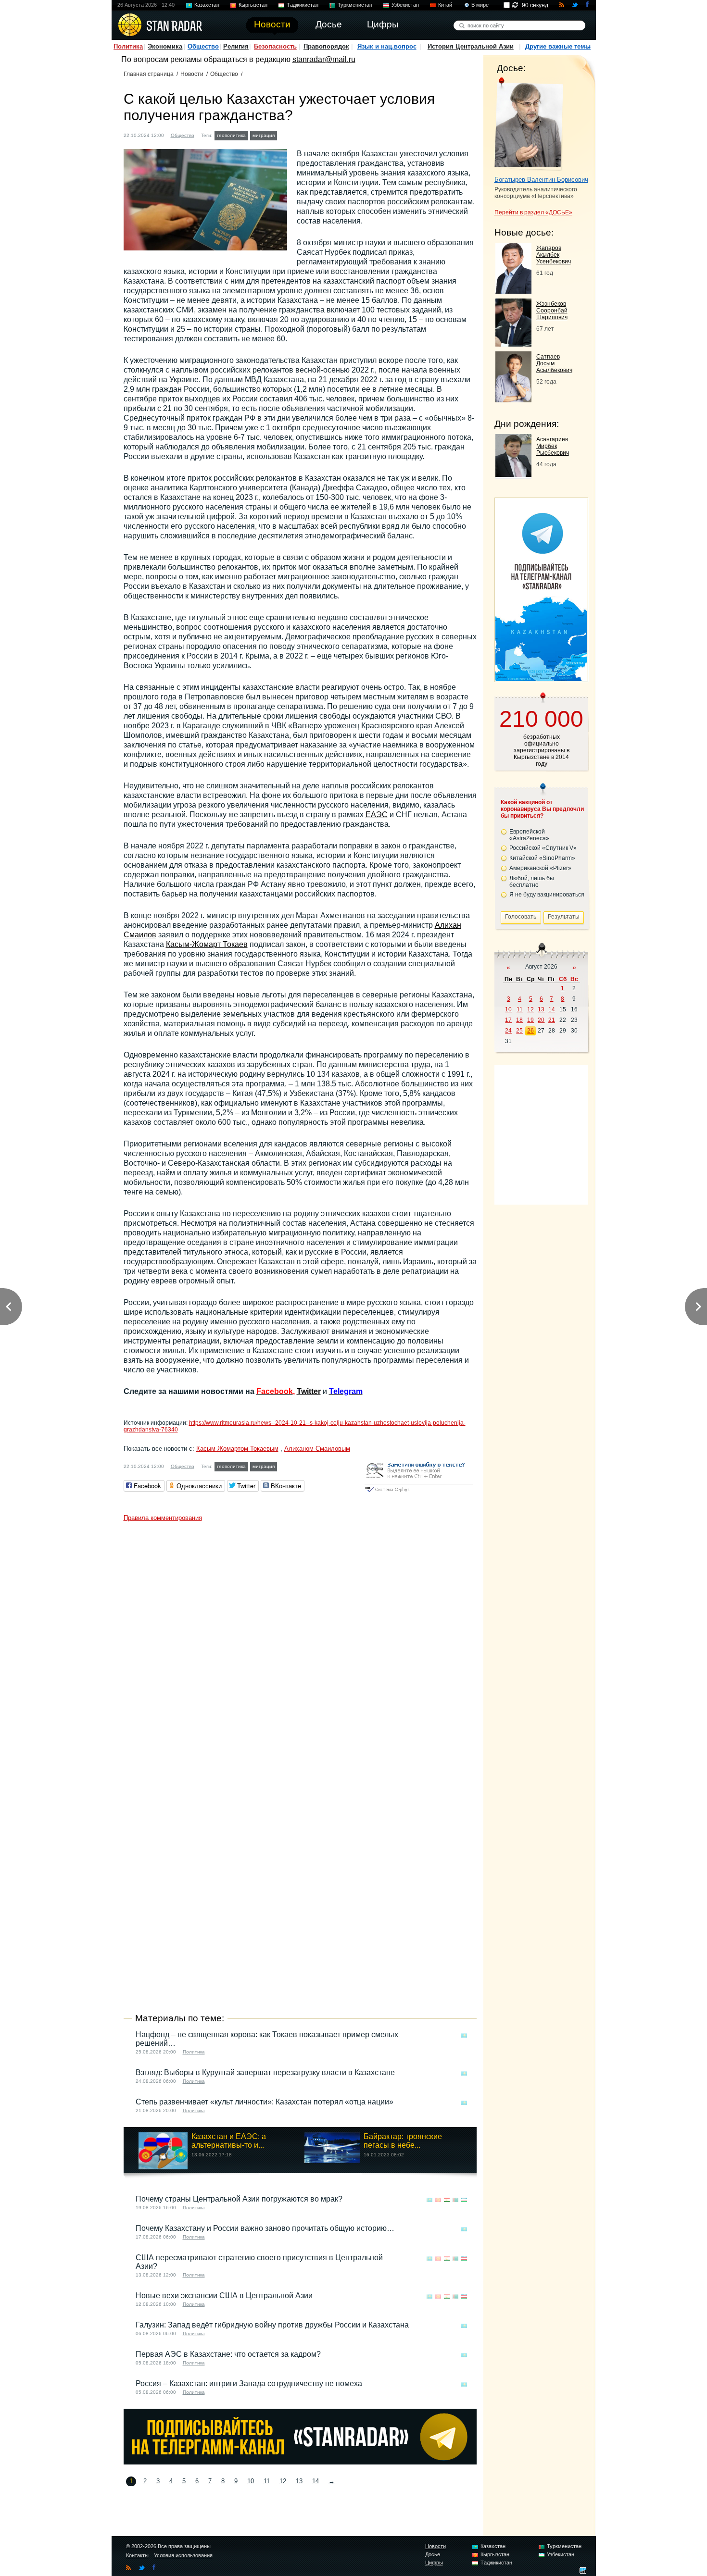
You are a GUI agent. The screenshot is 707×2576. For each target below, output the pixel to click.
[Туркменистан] (455, 2200)
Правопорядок (326, 46)
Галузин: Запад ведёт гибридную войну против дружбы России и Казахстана (272, 2325)
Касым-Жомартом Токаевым (237, 1449)
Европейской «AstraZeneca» (529, 835)
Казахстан (207, 5)
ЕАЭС (377, 815)
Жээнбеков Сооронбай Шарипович (552, 311)
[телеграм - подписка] (541, 678)
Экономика (165, 46)
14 (316, 2481)
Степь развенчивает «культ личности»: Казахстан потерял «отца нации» (265, 2102)
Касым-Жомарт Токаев (207, 944)
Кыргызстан (253, 5)
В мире (480, 5)
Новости (192, 74)
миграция (264, 135)
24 (508, 1031)
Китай (445, 5)
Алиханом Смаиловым (317, 1449)
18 (519, 1020)
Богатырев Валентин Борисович (541, 180)
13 (299, 2481)
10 (251, 2481)
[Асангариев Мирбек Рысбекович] (513, 474)
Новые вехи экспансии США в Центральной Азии (224, 2296)
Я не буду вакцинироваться (547, 895)
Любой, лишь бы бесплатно (532, 882)
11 (267, 2481)
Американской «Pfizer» (540, 868)
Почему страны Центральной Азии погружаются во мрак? (239, 2199)
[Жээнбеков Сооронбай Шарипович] (513, 344)
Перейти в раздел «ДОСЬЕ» (533, 212)
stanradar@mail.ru (324, 59)
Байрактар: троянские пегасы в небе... (403, 2141)
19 (530, 1020)
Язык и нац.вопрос (387, 46)
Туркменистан (355, 5)
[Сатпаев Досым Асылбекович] (513, 400)
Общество (203, 46)
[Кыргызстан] (438, 2200)
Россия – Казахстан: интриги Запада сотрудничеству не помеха (249, 2383)
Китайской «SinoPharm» (542, 858)
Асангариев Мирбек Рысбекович (553, 446)
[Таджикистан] (447, 2200)
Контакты (137, 2555)
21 (552, 1020)
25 (519, 1031)
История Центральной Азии (471, 46)
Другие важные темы (558, 46)
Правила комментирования (163, 1518)
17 (508, 1020)
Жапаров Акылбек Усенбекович (554, 255)
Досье (433, 2554)
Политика (128, 46)
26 (530, 1031)
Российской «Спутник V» (543, 848)
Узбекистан (405, 5)
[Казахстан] (285, 134)
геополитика (231, 135)
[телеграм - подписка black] (300, 2462)
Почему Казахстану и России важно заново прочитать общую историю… (265, 2228)
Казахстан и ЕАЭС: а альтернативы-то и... (229, 2141)
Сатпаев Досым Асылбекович (554, 363)
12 (283, 2481)
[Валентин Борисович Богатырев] (529, 124)
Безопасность (275, 46)
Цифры (434, 2563)
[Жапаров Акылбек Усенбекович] (513, 291)
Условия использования (183, 2555)
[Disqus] (300, 1646)
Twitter (309, 1391)
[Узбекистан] (464, 2200)
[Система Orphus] (419, 1493)
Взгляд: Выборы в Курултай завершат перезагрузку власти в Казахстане (265, 2072)
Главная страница (149, 74)
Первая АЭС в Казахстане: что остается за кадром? (228, 2354)
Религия (236, 46)
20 (541, 1020)
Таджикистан (303, 5)
